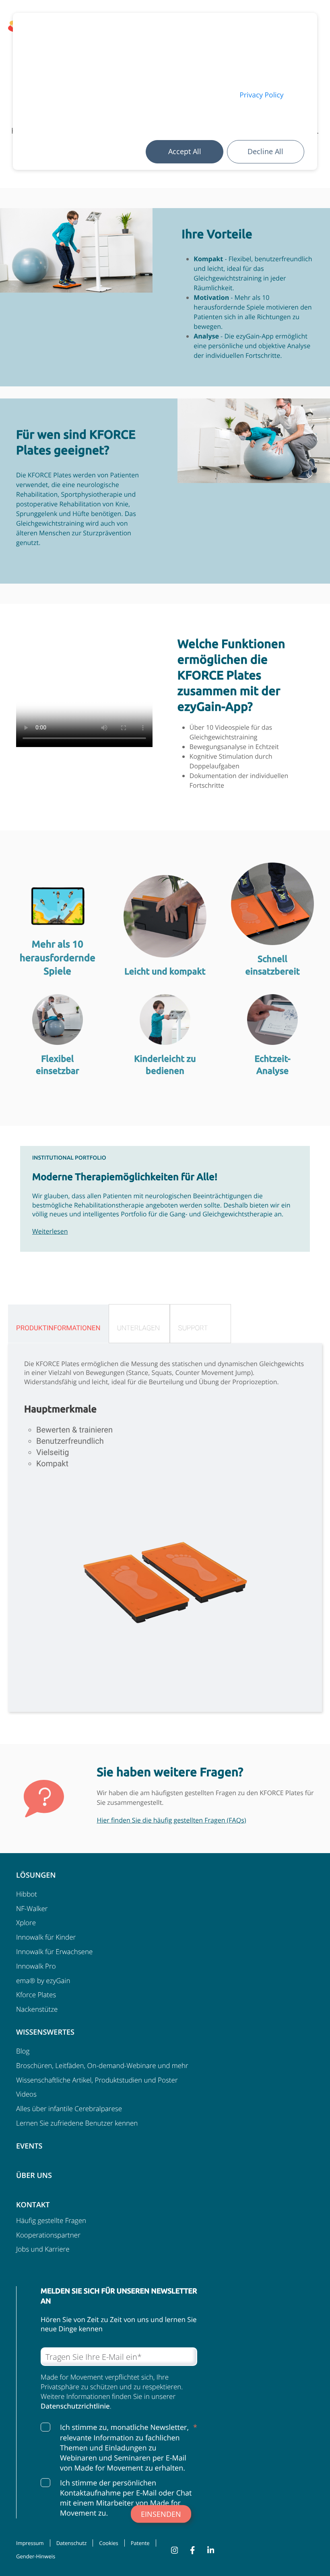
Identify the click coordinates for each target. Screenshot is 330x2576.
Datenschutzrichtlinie (75, 2406)
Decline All (265, 151)
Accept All (185, 151)
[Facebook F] (186, 2550)
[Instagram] (168, 2550)
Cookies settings (104, 152)
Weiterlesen (50, 1231)
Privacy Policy (261, 95)
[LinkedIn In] (205, 2550)
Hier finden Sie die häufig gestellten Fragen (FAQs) (171, 1820)
